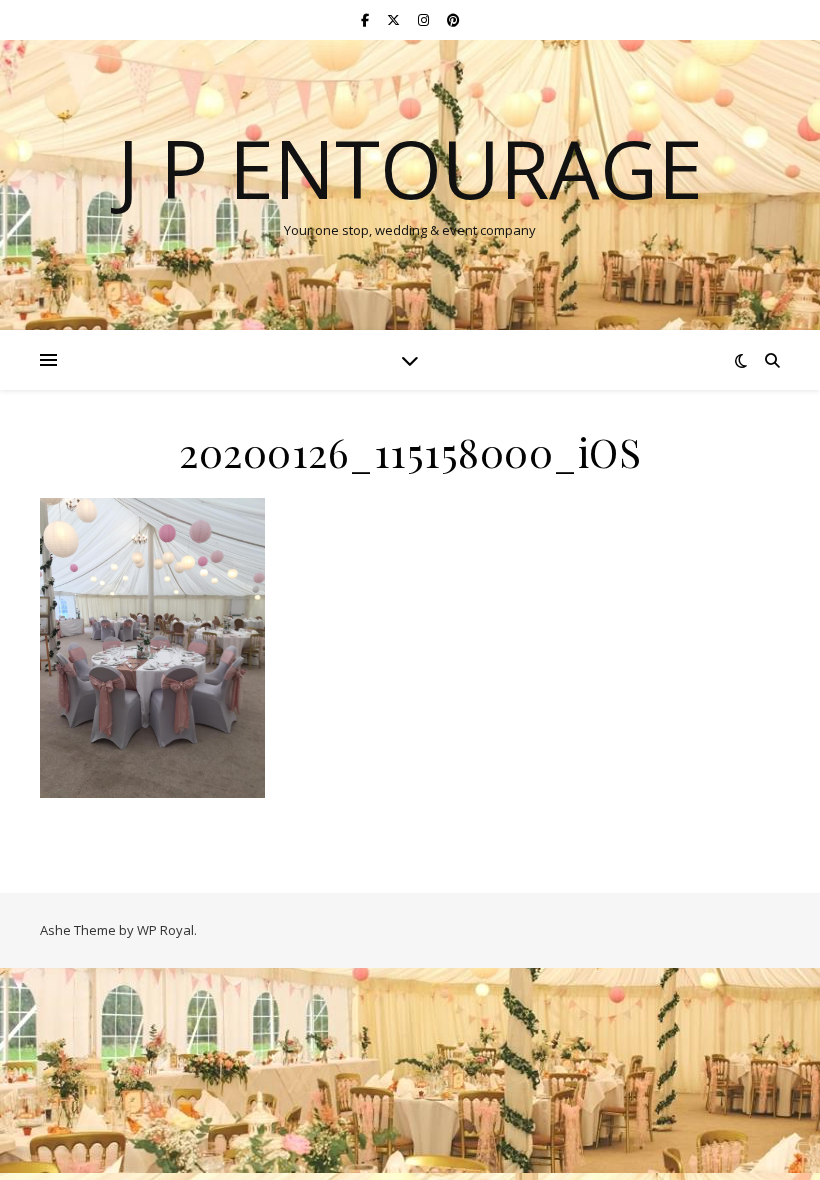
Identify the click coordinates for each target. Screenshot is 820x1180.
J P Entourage (410, 168)
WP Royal (165, 930)
